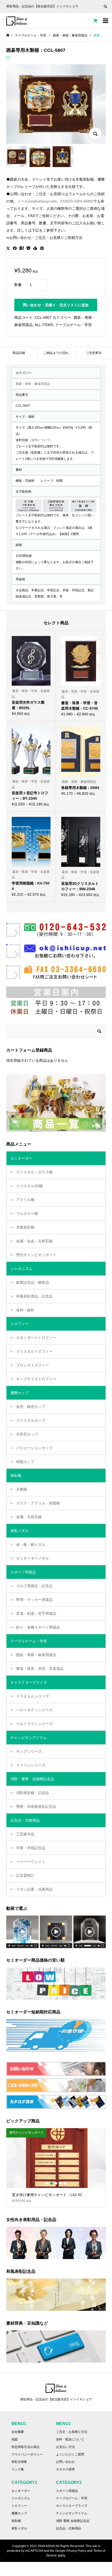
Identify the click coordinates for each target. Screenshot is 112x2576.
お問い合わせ (65, 2462)
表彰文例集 (19, 2462)
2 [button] (52, 2183)
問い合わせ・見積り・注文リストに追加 (56, 305)
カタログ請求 (65, 2469)
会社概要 (18, 2432)
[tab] (19, 353)
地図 (15, 2439)
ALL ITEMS (44, 325)
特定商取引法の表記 (26, 2447)
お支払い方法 (65, 2447)
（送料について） (41, 440)
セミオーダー (21, 2491)
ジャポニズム (21, 2498)
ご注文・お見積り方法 (72, 2432)
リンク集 (18, 2469)
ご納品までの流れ (56, 353)
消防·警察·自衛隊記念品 (73, 2521)
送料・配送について (70, 2439)
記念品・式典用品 (69, 2528)
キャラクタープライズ (72, 2506)
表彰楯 (16, 2521)
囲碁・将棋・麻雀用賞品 (33, 384)
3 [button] (56, 2183)
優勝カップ (19, 2513)
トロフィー (19, 2506)
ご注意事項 (94, 353)
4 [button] (60, 2183)
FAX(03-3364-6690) (77, 201)
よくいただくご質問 (70, 2454)
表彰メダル (19, 2528)
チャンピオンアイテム (72, 2513)
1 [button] (47, 2183)
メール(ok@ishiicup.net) (37, 201)
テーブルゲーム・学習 (73, 325)
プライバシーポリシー (27, 2454)
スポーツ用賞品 (67, 2491)
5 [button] (65, 2183)
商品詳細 (19, 353)
